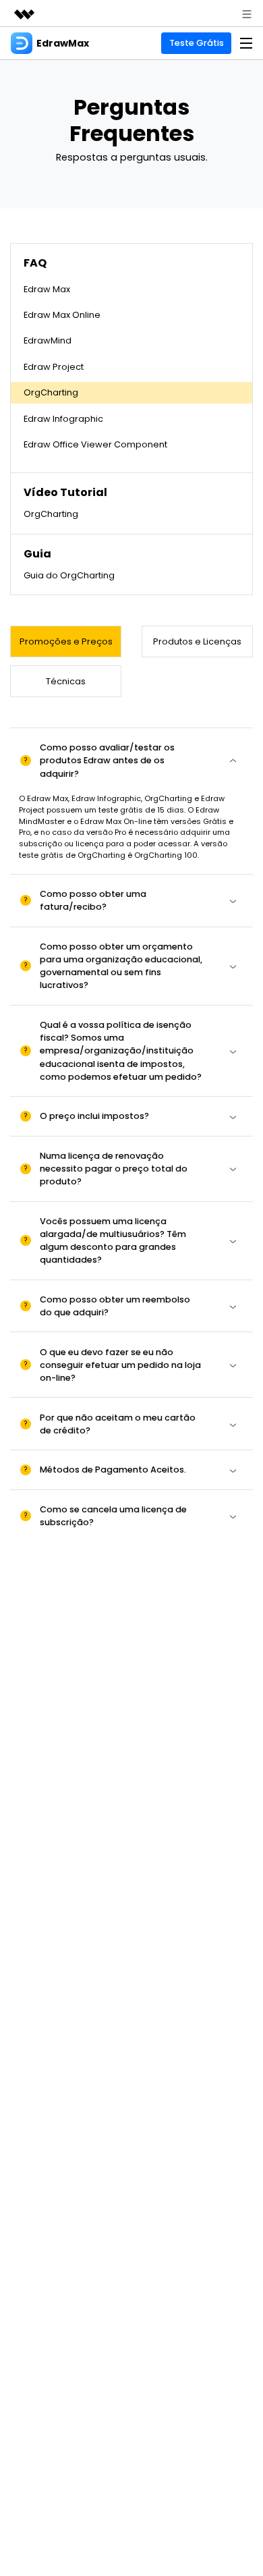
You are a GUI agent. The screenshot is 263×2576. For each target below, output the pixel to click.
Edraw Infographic (63, 419)
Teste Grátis (197, 43)
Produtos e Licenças (197, 641)
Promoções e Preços (66, 641)
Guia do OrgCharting (69, 575)
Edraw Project (54, 367)
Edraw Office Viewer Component (95, 444)
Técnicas (66, 681)
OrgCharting (51, 392)
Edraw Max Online (62, 315)
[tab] (131, 761)
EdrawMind (48, 340)
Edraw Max (47, 289)
